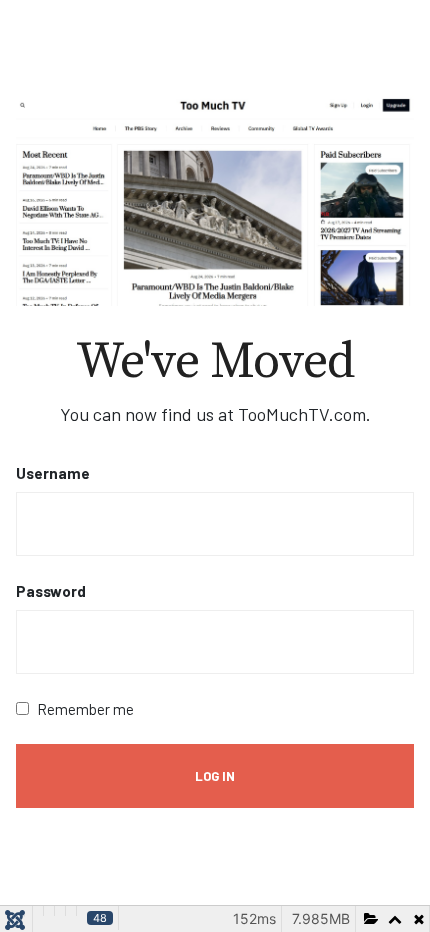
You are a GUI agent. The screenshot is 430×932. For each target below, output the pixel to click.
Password (51, 591)
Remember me (85, 709)
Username (53, 473)
